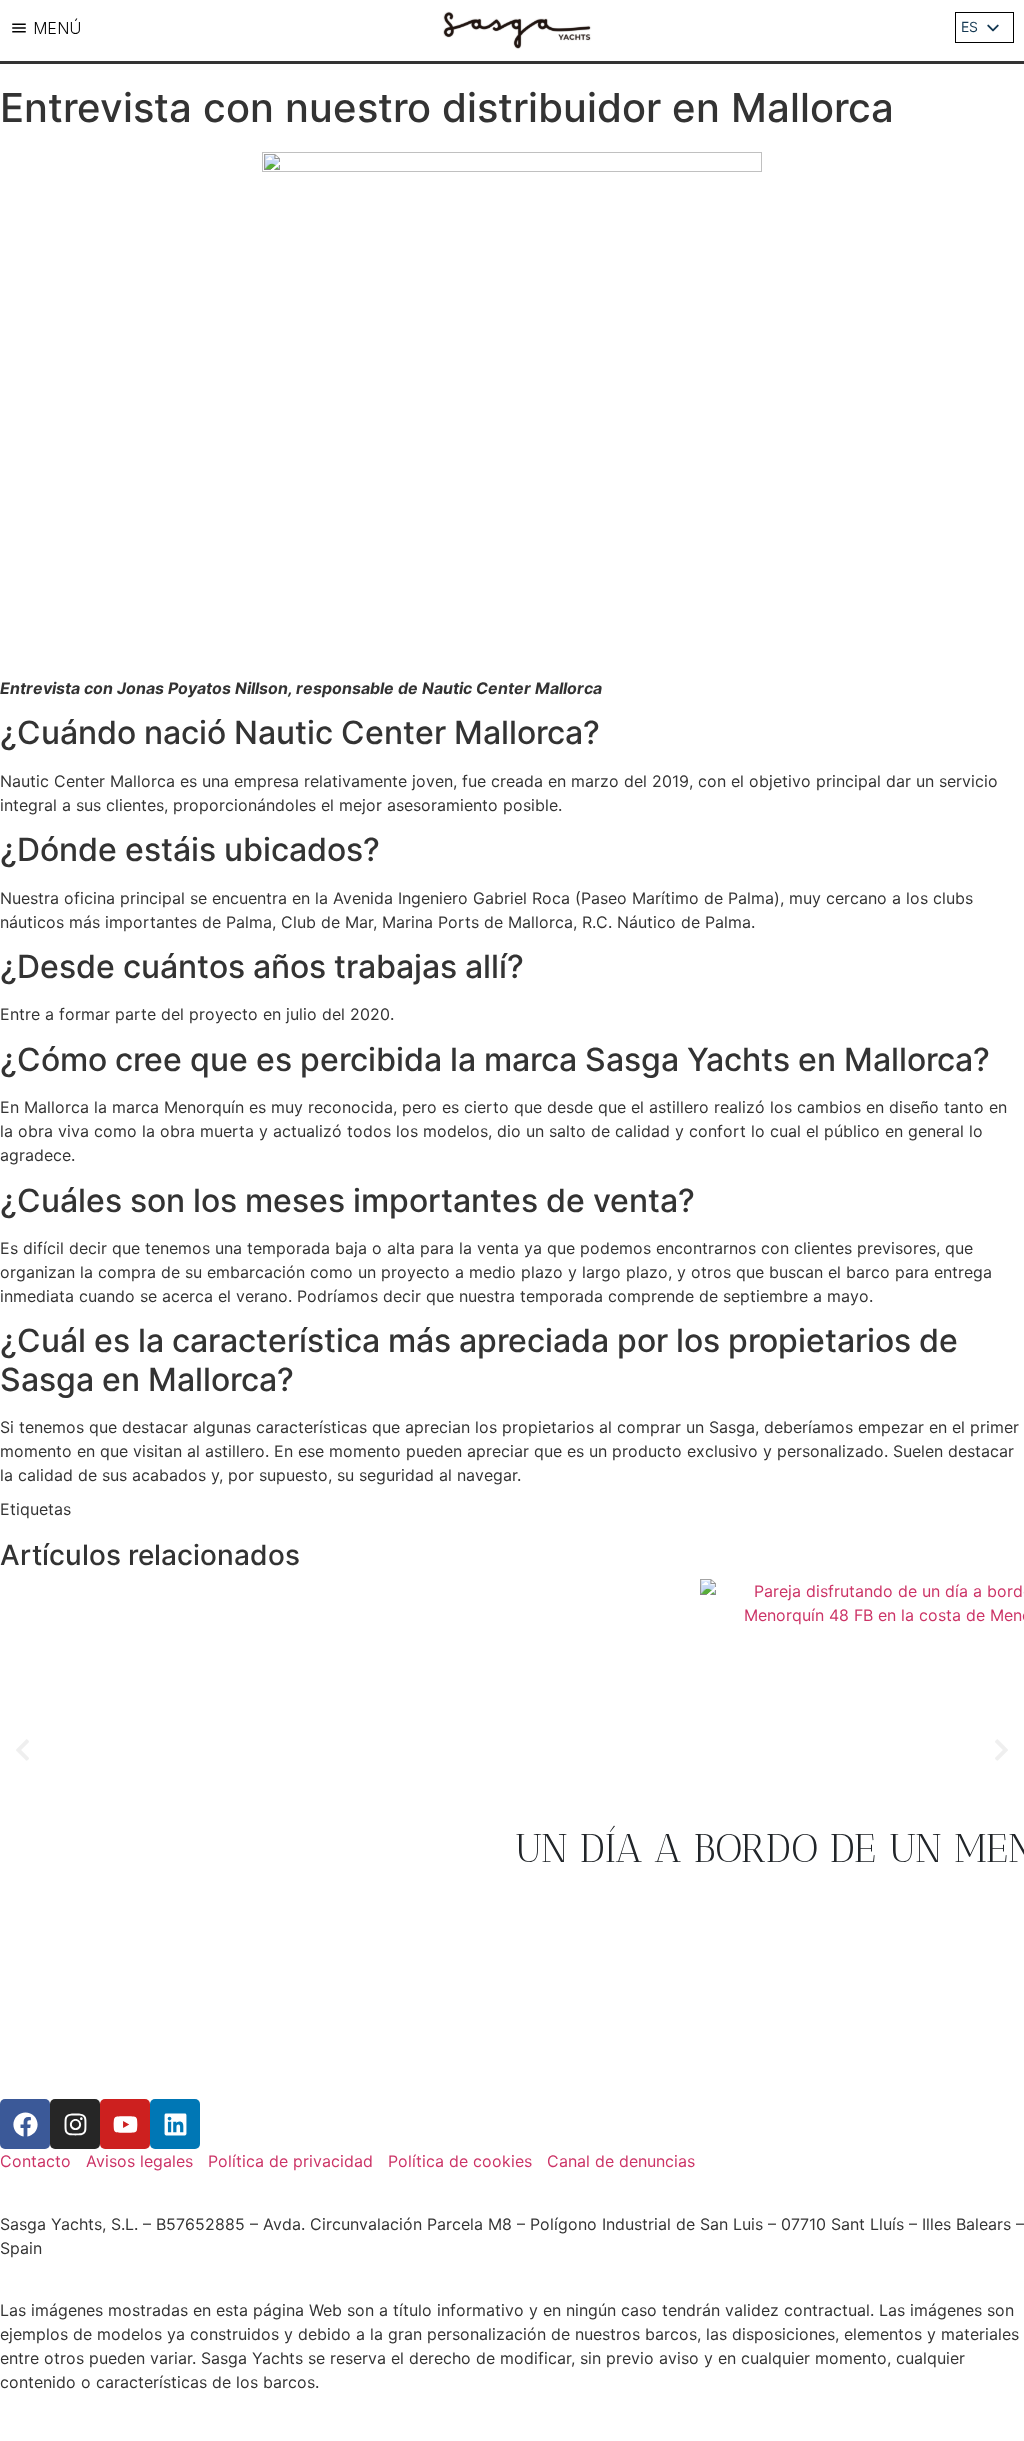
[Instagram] (75, 2124)
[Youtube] (125, 2124)
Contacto (35, 2161)
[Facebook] (25, 2124)
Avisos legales (139, 2161)
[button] (22, 1749)
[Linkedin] (175, 2124)
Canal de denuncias (621, 2161)
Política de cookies (460, 2161)
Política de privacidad (290, 2161)
